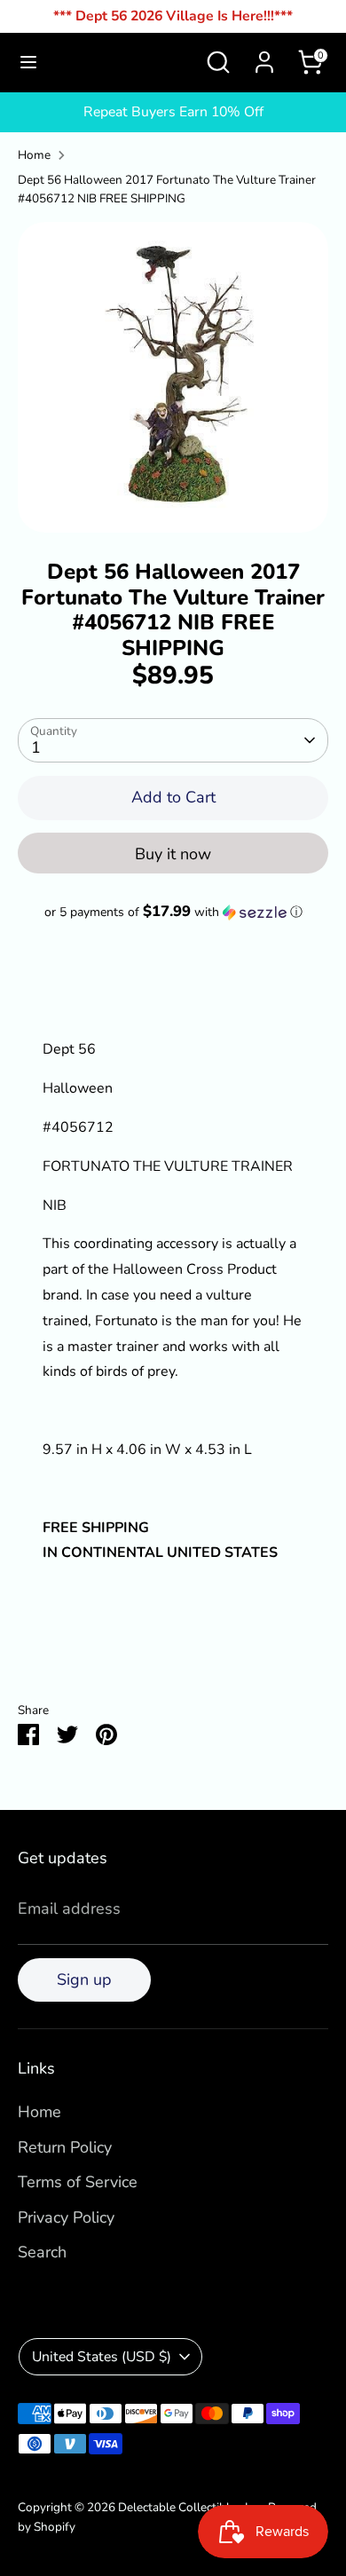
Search (42, 2252)
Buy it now (173, 854)
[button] (173, 912)
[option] (173, 377)
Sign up (84, 1979)
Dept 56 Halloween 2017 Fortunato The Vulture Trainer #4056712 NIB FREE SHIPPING (167, 190)
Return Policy (65, 2147)
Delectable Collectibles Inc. (190, 2507)
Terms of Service (78, 2182)
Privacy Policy (66, 2217)
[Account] (264, 57)
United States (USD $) (102, 2357)
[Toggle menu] (28, 63)
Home (34, 155)
